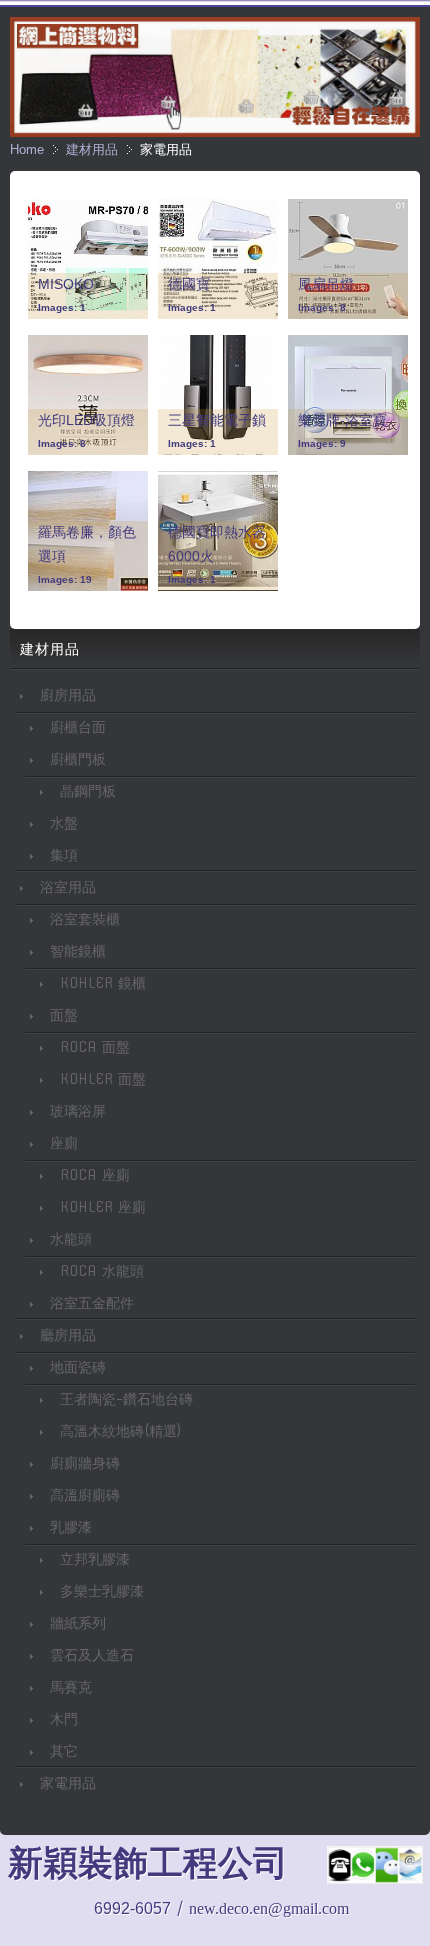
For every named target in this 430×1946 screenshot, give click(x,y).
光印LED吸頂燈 (86, 420)
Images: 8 (322, 307)
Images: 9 (322, 443)
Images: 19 (65, 579)
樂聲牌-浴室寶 (342, 420)
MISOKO (66, 284)
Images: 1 (62, 307)
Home (27, 149)
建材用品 (92, 149)
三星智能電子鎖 (217, 420)
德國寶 (189, 284)
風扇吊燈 (326, 284)
